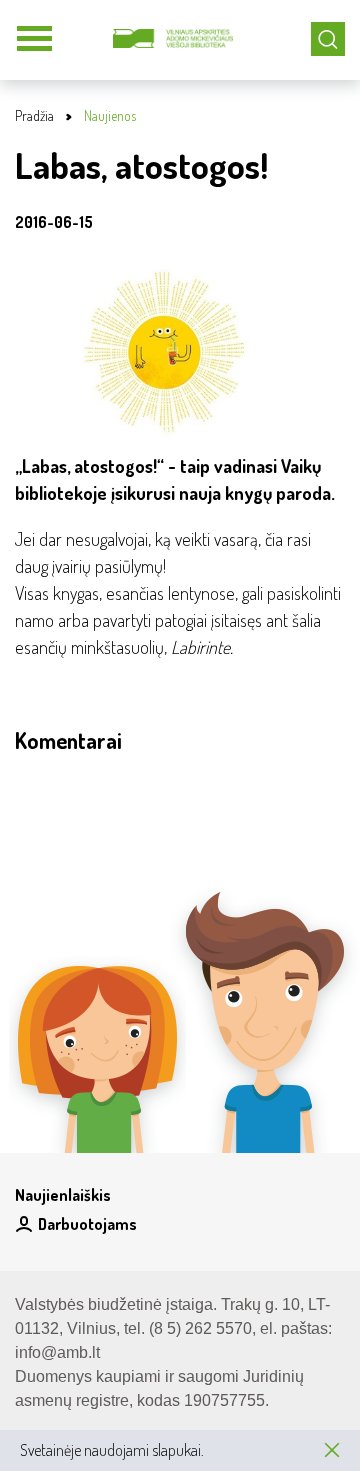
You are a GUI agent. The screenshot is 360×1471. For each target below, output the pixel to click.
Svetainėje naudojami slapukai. (112, 1450)
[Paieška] (328, 39)
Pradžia (34, 115)
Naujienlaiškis (63, 1195)
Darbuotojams (87, 1224)
